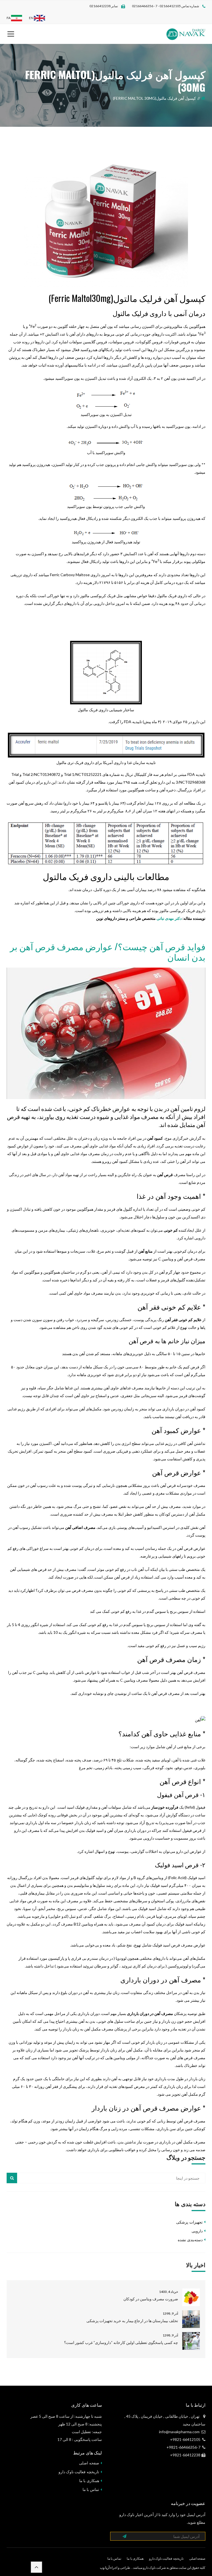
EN (31, 18)
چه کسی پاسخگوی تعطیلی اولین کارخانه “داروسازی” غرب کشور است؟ (121, 2342)
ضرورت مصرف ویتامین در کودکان (151, 2299)
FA (9, 18)
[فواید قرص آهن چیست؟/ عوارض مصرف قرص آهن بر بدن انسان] (106, 1033)
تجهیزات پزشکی (189, 2222)
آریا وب (105, 2568)
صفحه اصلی (89, 2463)
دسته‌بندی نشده (190, 2240)
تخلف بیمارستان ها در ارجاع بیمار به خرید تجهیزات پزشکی (132, 2321)
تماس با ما (91, 2489)
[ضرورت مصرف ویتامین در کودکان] (191, 2297)
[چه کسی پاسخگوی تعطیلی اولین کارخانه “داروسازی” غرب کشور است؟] (191, 2341)
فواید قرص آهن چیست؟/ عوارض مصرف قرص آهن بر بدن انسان (108, 951)
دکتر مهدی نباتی (169, 918)
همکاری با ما (89, 2481)
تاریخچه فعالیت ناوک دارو (79, 2472)
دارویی (197, 2231)
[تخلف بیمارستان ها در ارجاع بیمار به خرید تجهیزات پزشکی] (191, 2319)
